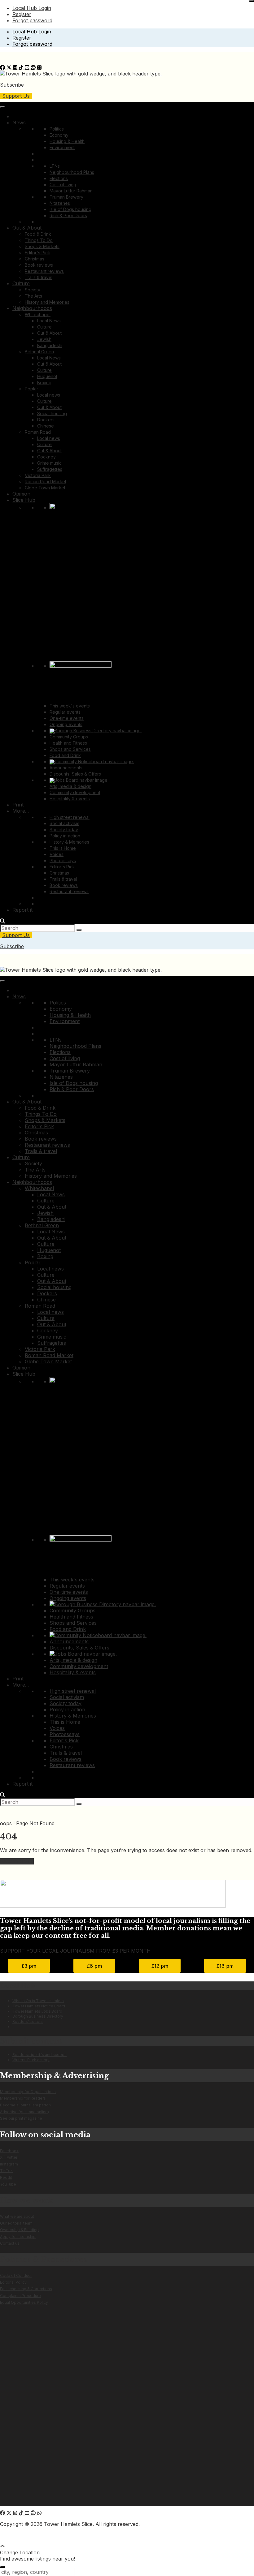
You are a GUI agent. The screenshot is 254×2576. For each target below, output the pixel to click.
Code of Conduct (16, 2275)
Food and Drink (65, 755)
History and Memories (47, 302)
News (19, 123)
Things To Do (39, 240)
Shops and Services (70, 749)
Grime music (49, 463)
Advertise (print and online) (24, 2112)
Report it (22, 910)
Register (22, 14)
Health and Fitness (68, 743)
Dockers (46, 420)
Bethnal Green (39, 352)
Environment (62, 147)
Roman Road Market (46, 482)
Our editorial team (16, 2223)
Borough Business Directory (38, 2016)
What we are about (17, 2216)
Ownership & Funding (19, 2230)
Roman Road (38, 432)
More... (21, 811)
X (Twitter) (9, 2157)
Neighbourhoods (32, 308)
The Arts (33, 296)
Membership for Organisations (28, 2092)
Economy (59, 135)
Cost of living (63, 185)
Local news (49, 395)
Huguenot (47, 376)
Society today (64, 830)
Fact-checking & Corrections (26, 2289)
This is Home (63, 848)
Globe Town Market (45, 488)
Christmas (35, 259)
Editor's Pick (37, 253)
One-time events (67, 718)
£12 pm (160, 1966)
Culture (21, 283)
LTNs (55, 166)
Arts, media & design (70, 786)
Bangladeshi (50, 345)
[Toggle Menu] (2, 107)
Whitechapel (38, 314)
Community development (75, 792)
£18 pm (225, 1966)
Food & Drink (38, 234)
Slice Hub (24, 500)
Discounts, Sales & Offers (75, 774)
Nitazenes (60, 203)
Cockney (46, 457)
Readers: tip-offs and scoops (39, 2055)
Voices (57, 854)
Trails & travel (39, 277)
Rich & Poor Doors (68, 215)
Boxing (44, 383)
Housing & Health (67, 141)
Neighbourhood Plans (72, 172)
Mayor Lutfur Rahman (71, 191)
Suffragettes (50, 469)
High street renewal (70, 817)
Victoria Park (38, 475)
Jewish (44, 339)
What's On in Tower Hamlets (38, 2001)
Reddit (6, 2177)
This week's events (70, 706)
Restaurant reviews (44, 271)
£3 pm (29, 1966)
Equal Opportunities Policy (24, 2302)
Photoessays (63, 860)
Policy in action (65, 836)
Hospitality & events (70, 799)
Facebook (9, 2151)
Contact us (10, 2243)
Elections (59, 178)
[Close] (252, 1)
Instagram (9, 2164)
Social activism (64, 823)
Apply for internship (18, 2236)
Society (33, 290)
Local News (49, 321)
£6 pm (94, 1966)
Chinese (46, 426)
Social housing (52, 413)
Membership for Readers (23, 2098)
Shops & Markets (42, 246)
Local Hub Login (32, 8)
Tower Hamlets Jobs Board (37, 2011)
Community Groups (69, 737)
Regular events (65, 712)
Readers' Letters (28, 2021)
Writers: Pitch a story (31, 2060)
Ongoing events (66, 724)
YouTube (8, 2184)
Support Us (16, 96)
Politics (57, 129)
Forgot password (32, 20)
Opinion (21, 494)
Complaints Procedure (20, 2296)
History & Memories (69, 842)
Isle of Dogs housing (70, 209)
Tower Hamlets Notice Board (39, 2006)
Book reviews (39, 265)
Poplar (31, 389)
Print (18, 805)
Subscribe (12, 85)
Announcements (66, 768)
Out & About (27, 228)
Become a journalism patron (25, 2105)
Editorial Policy (13, 2282)
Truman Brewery (66, 197)
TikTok (6, 2171)
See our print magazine (21, 2118)
